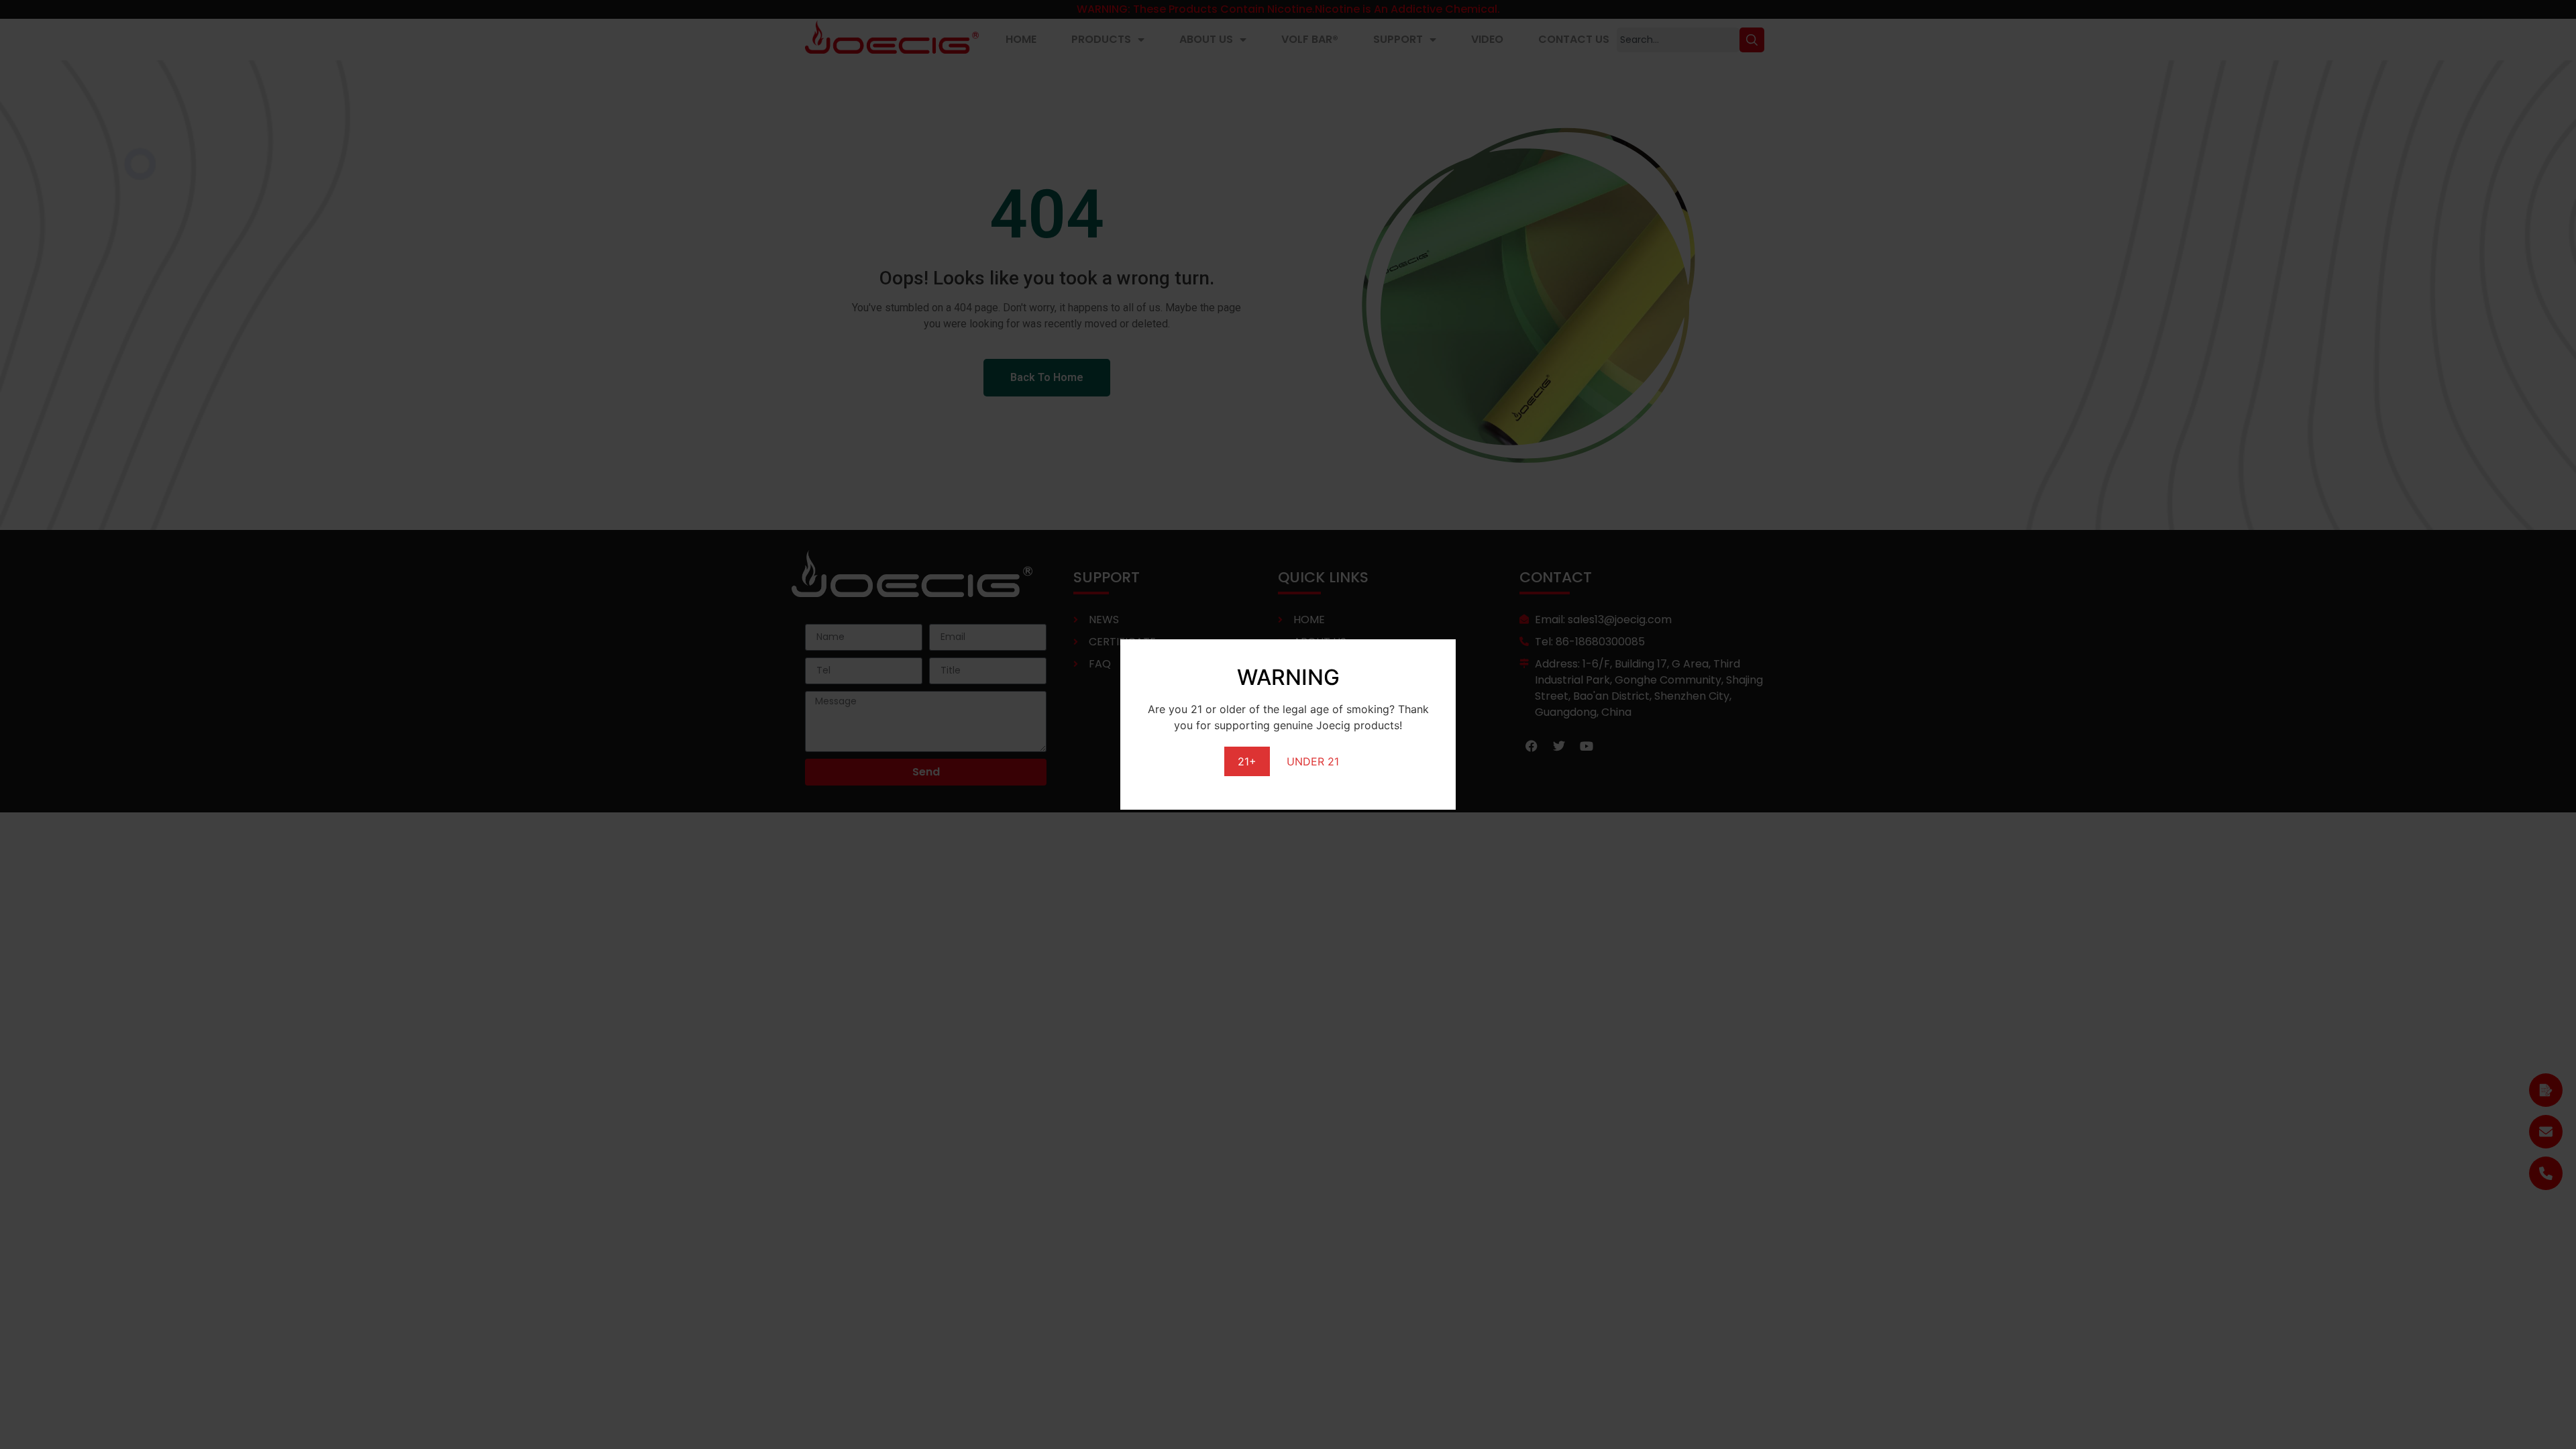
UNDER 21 (1313, 761)
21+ (1247, 761)
